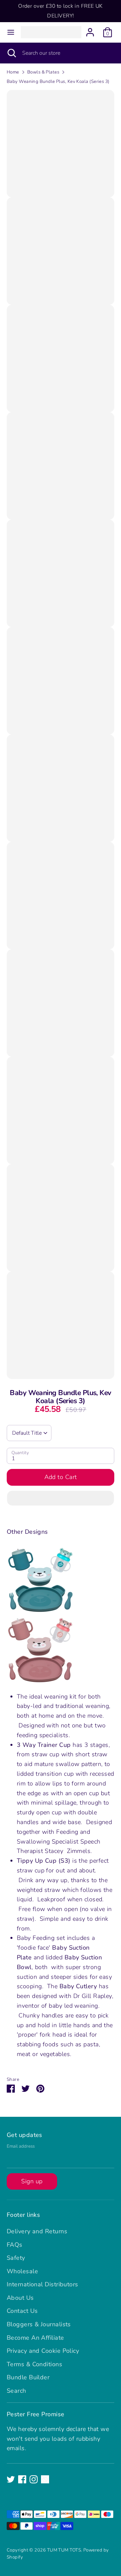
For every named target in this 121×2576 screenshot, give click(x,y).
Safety (16, 2258)
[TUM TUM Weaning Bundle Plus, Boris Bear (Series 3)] (40, 1612)
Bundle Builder (28, 2377)
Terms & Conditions (34, 2364)
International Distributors (43, 2284)
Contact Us (22, 2311)
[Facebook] (22, 2479)
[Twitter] (11, 2479)
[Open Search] (11, 53)
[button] (61, 1498)
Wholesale (22, 2271)
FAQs (15, 2245)
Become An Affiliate (35, 2338)
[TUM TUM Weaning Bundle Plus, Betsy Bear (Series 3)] (40, 1682)
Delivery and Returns (37, 2231)
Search (16, 2391)
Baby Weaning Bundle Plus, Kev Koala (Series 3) (58, 81)
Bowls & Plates (43, 72)
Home (13, 72)
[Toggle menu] (11, 32)
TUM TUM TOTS (64, 2550)
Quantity (20, 1453)
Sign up (32, 2181)
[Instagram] (34, 2479)
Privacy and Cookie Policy (43, 2351)
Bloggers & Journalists (39, 2324)
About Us (20, 2298)
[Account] (90, 30)
